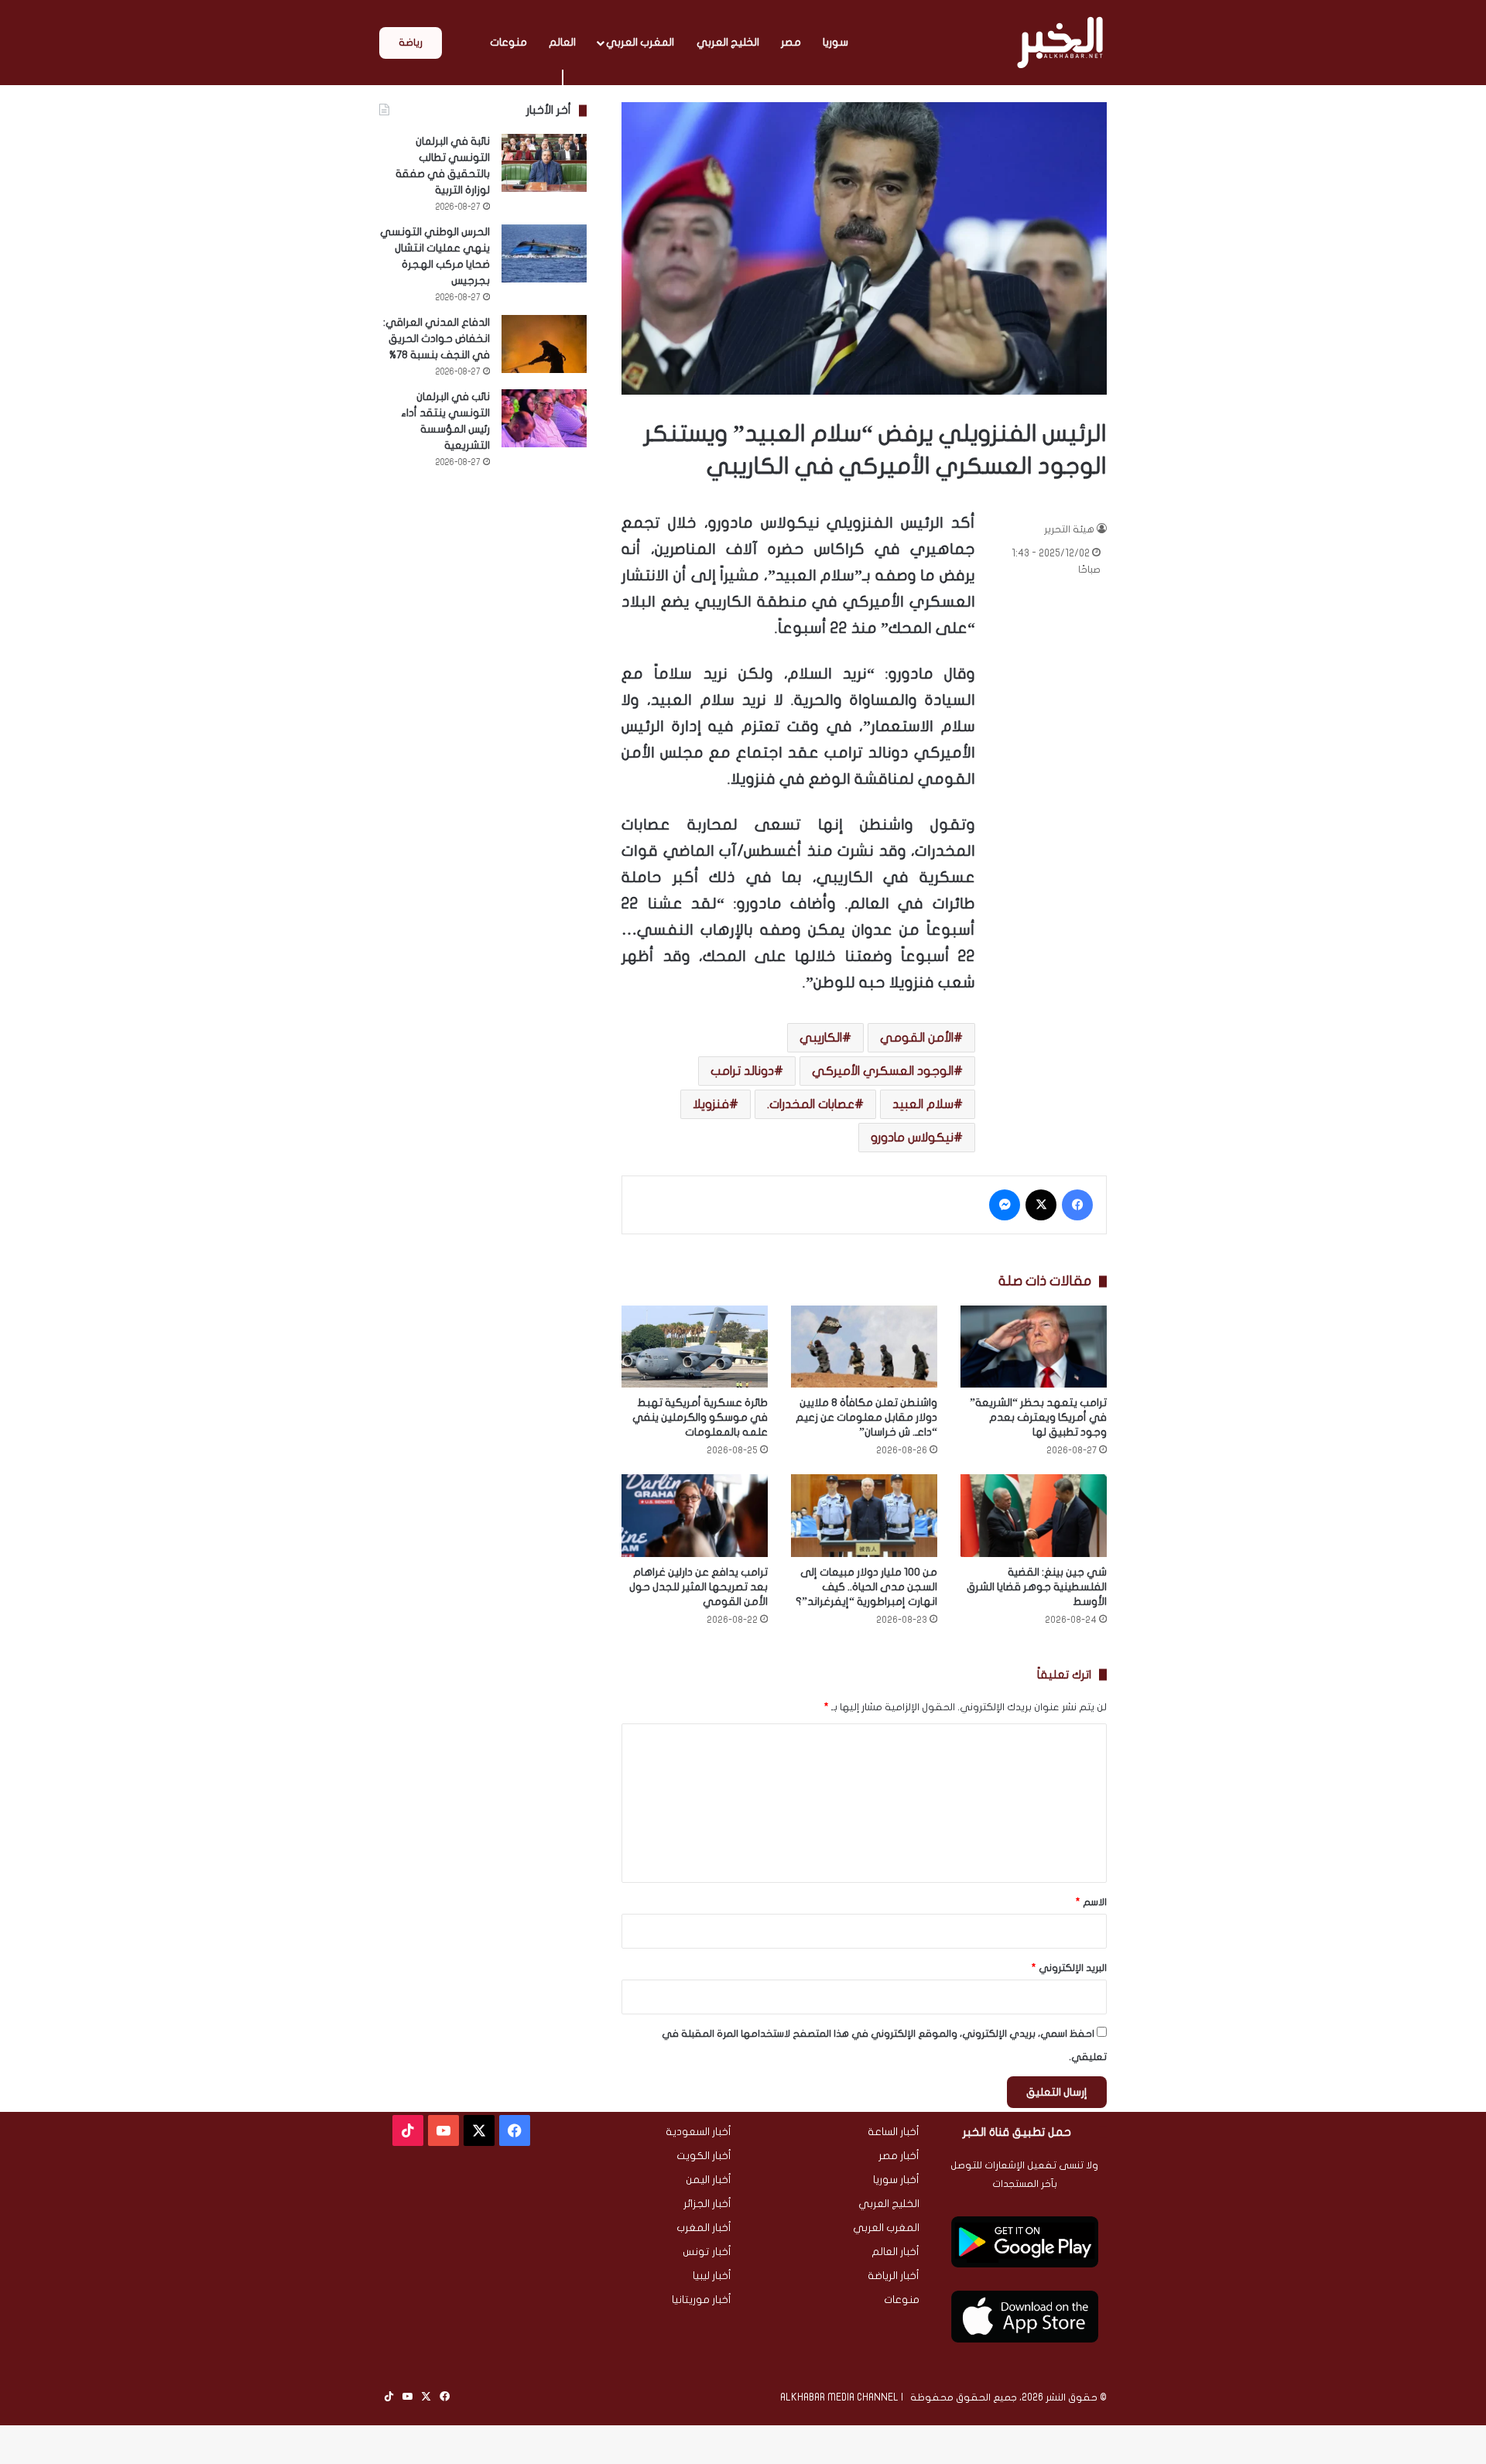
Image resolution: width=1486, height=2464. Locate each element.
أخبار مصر (899, 2156)
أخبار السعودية (698, 2132)
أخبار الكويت (704, 2156)
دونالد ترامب (742, 1071)
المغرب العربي (640, 42)
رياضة (411, 43)
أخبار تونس (707, 2252)
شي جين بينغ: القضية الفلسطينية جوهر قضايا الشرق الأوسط (1037, 1587)
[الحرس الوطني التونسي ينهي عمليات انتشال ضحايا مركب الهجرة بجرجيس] (544, 253)
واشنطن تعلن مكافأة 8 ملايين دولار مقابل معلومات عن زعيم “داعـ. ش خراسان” (866, 1417)
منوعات (508, 42)
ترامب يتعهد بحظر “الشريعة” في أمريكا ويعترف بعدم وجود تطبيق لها (1038, 1417)
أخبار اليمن (709, 2180)
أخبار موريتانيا (702, 2300)
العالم (562, 42)
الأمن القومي (917, 1038)
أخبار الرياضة (894, 2276)
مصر (791, 42)
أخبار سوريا (896, 2180)
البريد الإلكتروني (1069, 1968)
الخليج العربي (728, 42)
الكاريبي (821, 1038)
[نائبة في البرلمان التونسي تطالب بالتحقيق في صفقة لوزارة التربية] (544, 163)
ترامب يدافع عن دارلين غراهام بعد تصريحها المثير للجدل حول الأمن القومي (698, 1587)
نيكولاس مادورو (912, 1138)
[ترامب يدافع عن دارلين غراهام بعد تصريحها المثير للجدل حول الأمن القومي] (695, 1516)
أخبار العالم (895, 2252)
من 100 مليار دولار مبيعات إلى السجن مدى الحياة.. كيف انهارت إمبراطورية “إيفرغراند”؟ (866, 1587)
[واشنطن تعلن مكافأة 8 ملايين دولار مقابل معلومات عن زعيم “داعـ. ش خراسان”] (864, 1347)
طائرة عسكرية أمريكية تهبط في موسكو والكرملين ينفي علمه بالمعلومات (700, 1417)
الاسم (1091, 1902)
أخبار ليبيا (712, 2276)
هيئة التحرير (1069, 529)
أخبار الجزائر (707, 2204)
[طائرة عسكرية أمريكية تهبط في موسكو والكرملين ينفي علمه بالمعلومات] (695, 1347)
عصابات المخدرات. (811, 1104)
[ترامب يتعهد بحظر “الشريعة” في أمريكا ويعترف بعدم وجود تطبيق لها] (1034, 1347)
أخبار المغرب (704, 2228)
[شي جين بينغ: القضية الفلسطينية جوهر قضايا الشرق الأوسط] (1034, 1516)
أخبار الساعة (894, 2132)
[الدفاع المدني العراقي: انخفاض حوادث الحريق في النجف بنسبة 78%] (544, 344)
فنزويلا (711, 1104)
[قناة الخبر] (1060, 43)
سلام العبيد (923, 1104)
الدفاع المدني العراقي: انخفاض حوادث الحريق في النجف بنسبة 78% (437, 339)
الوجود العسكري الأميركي (883, 1071)
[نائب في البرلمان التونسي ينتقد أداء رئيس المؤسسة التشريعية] (544, 418)
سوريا (835, 42)
